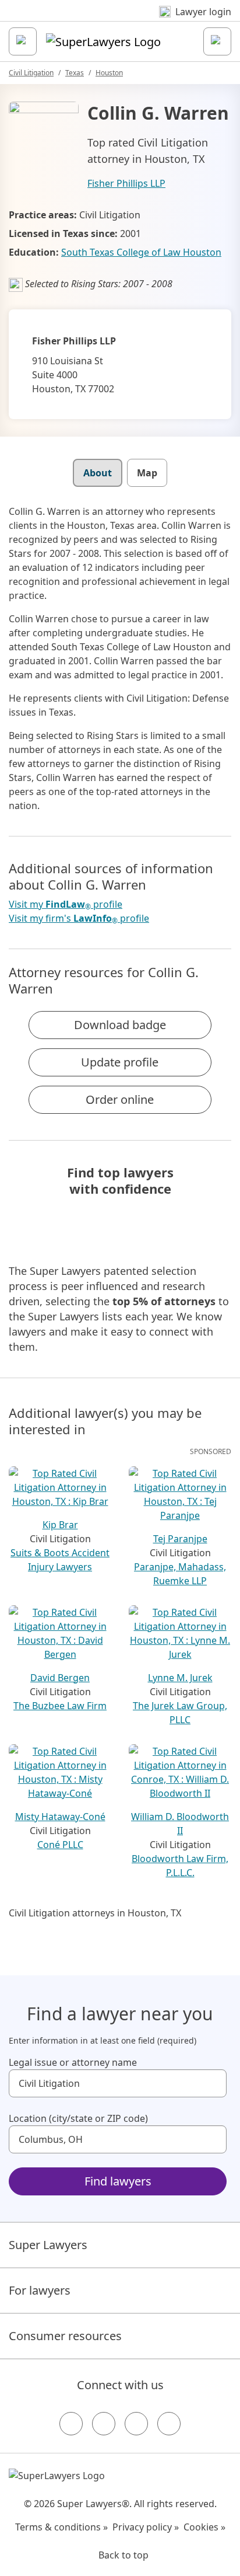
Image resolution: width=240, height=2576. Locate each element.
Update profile (120, 1062)
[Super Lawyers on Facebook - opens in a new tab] (71, 2424)
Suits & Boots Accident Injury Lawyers (60, 1560)
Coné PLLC (60, 1845)
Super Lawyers (48, 2245)
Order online (120, 1099)
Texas (75, 73)
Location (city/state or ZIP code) (78, 2118)
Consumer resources (65, 2336)
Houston (109, 73)
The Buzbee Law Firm (60, 1706)
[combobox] (118, 2083)
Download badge (120, 1025)
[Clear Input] (213, 2083)
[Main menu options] (23, 41)
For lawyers (40, 2290)
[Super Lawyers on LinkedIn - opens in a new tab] (169, 2424)
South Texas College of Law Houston (141, 252)
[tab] (98, 473)
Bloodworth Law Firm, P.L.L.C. (180, 1866)
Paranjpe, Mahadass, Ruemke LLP (180, 1574)
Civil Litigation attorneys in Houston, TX (95, 1913)
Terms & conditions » (61, 2527)
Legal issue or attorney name (73, 2062)
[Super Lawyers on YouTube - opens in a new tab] (136, 2424)
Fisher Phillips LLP (126, 183)
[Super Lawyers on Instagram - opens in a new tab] (104, 2424)
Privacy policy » (146, 2527)
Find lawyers (118, 2181)
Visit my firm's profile (79, 918)
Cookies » (204, 2527)
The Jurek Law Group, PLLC (180, 1713)
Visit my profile (66, 904)
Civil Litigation (31, 73)
